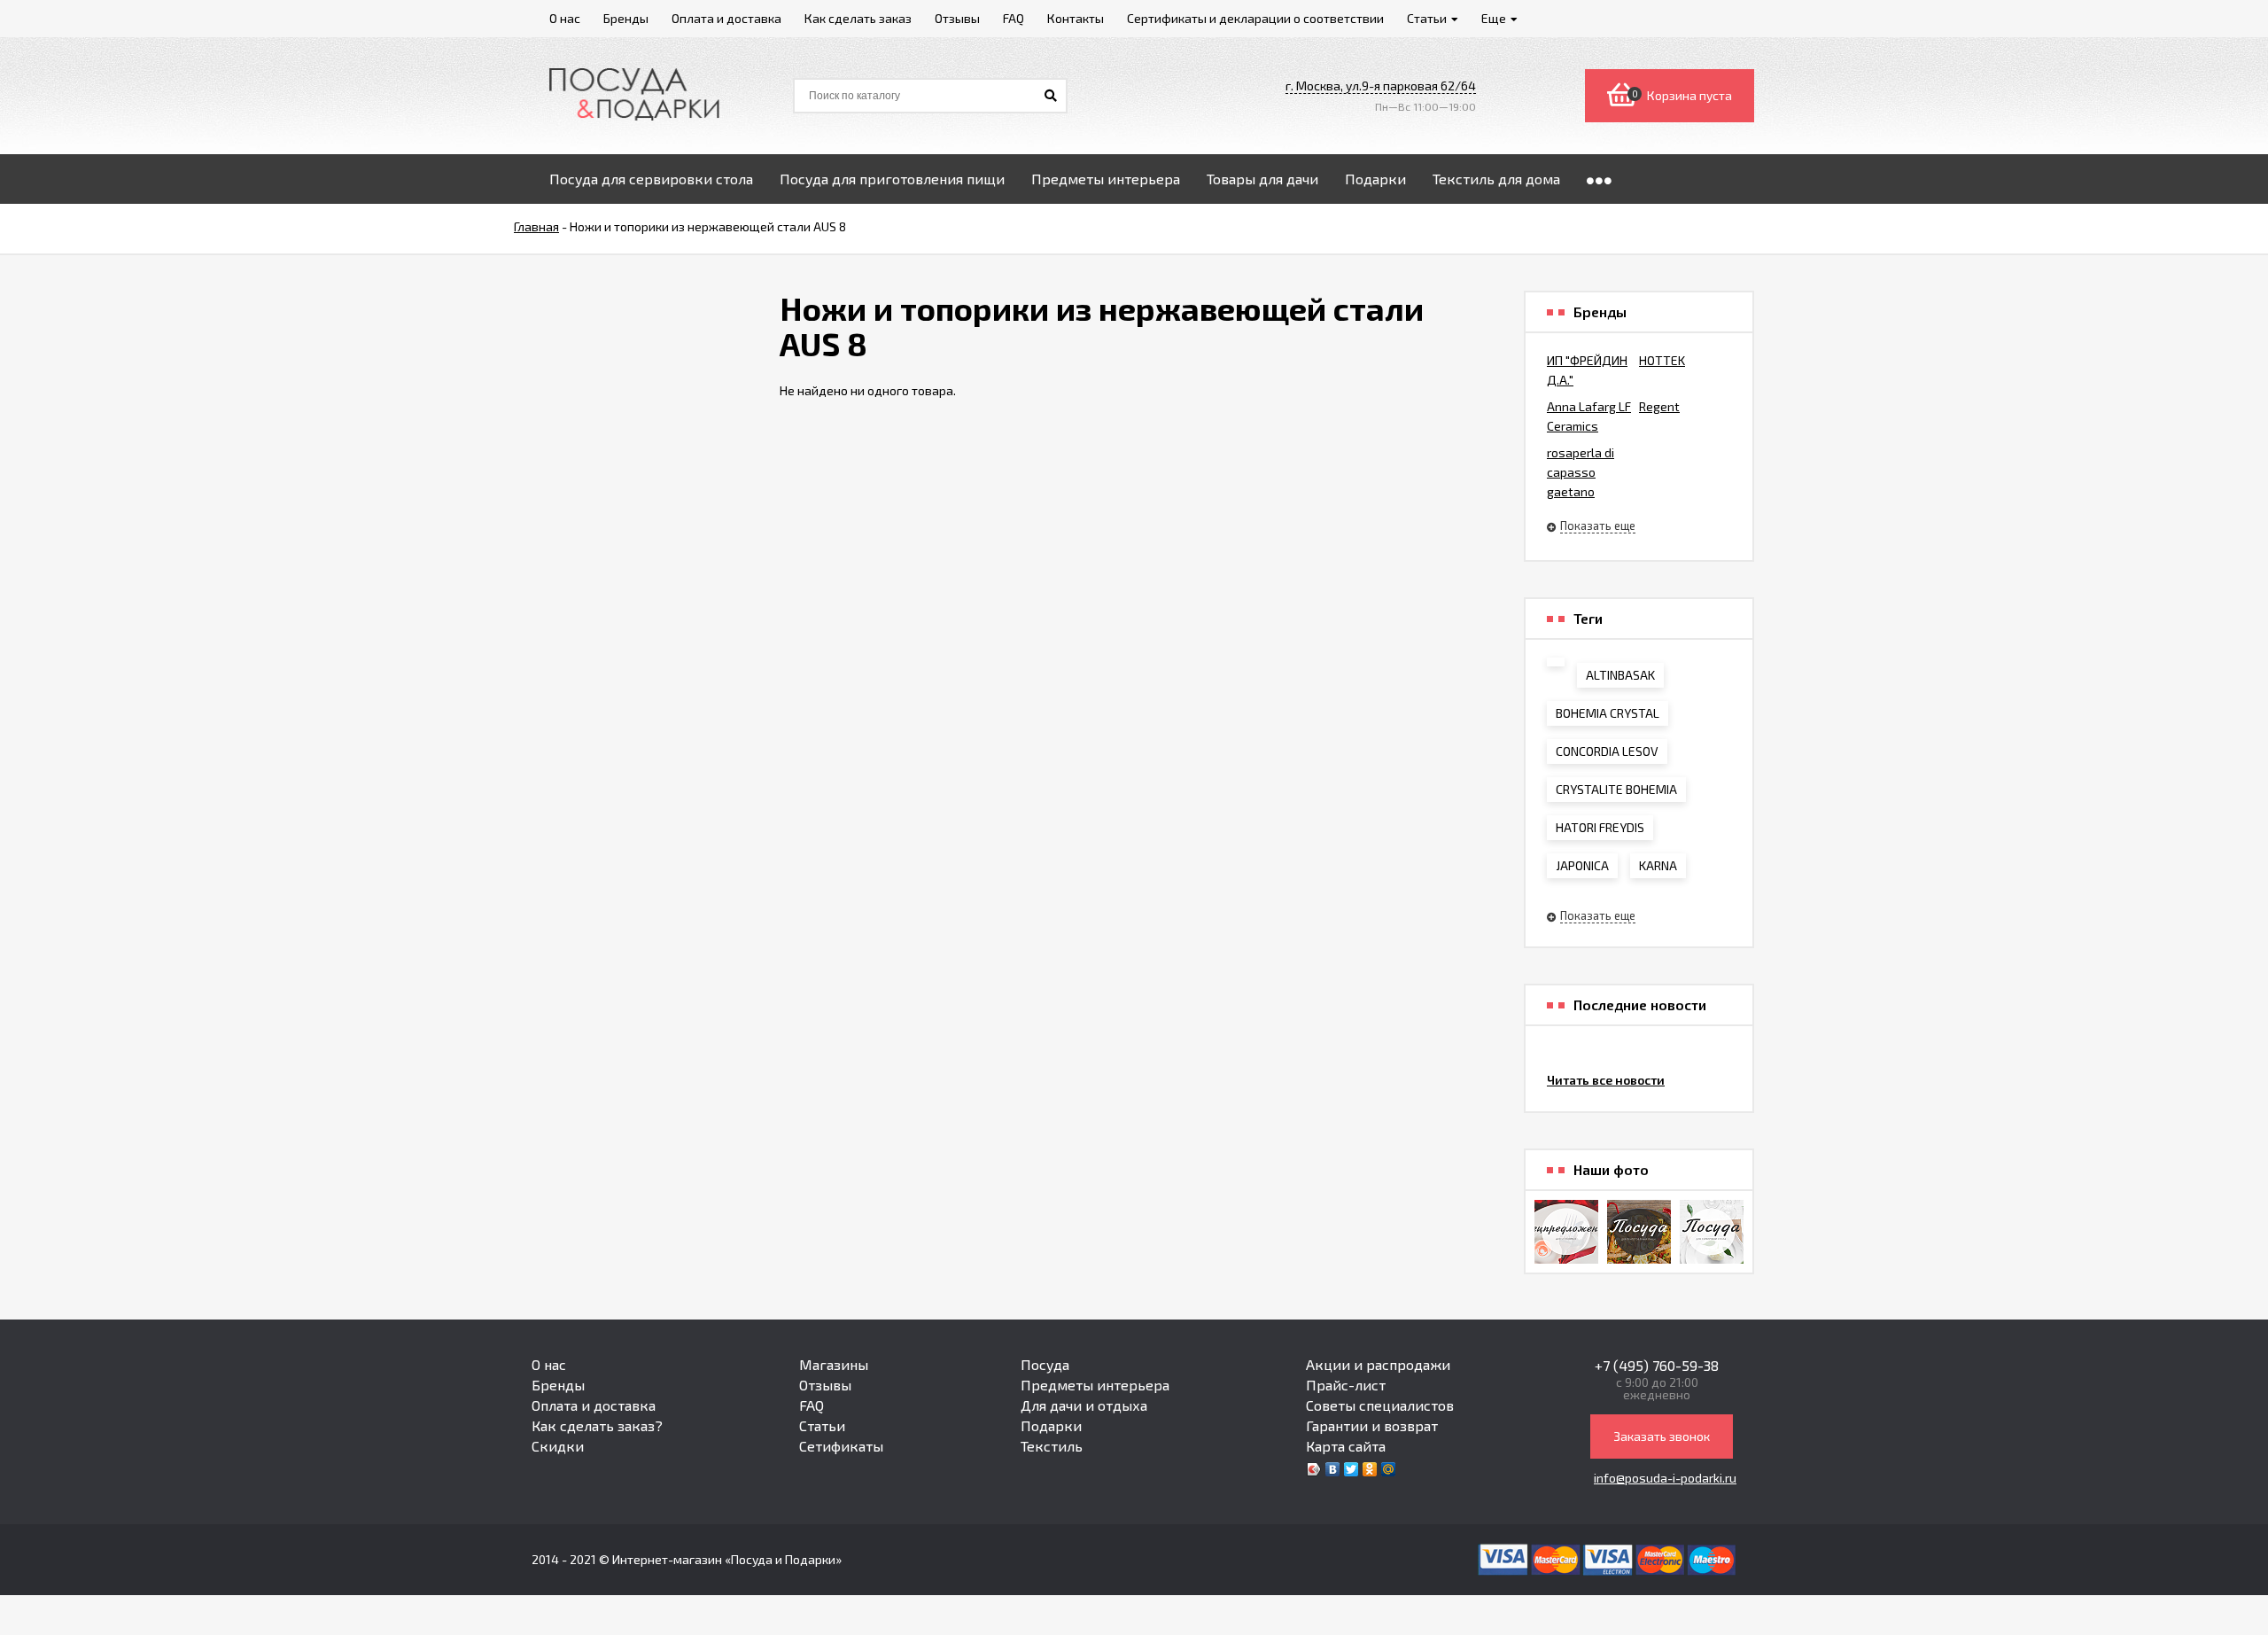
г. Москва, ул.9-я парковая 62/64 (1381, 86)
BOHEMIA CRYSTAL (1608, 713)
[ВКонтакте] (1333, 1469)
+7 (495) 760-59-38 (1657, 1365)
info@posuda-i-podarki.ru (1665, 1478)
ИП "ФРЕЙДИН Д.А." (1587, 370)
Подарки (1051, 1425)
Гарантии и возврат (1372, 1425)
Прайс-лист (1346, 1385)
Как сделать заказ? (597, 1425)
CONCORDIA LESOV (1607, 751)
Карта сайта (1346, 1446)
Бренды (558, 1385)
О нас (549, 1364)
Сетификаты (841, 1446)
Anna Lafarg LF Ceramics (1589, 416)
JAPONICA (1582, 865)
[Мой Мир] (1389, 1469)
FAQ (812, 1405)
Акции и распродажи (1378, 1364)
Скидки (558, 1446)
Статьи (822, 1425)
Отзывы (825, 1385)
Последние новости (1640, 1005)
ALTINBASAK (1620, 675)
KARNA (1658, 865)
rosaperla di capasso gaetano (1581, 472)
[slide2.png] (1566, 1232)
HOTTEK (1662, 360)
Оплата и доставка (594, 1405)
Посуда (1045, 1364)
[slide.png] (1712, 1232)
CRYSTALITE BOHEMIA (1616, 789)
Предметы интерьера (1095, 1385)
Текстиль (1052, 1446)
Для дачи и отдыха (1084, 1405)
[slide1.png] (1639, 1232)
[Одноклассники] (1370, 1469)
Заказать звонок (1662, 1436)
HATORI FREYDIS (1600, 827)
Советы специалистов (1380, 1405)
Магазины (834, 1364)
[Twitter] (1351, 1469)
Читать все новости (1606, 1080)
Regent (1659, 406)
